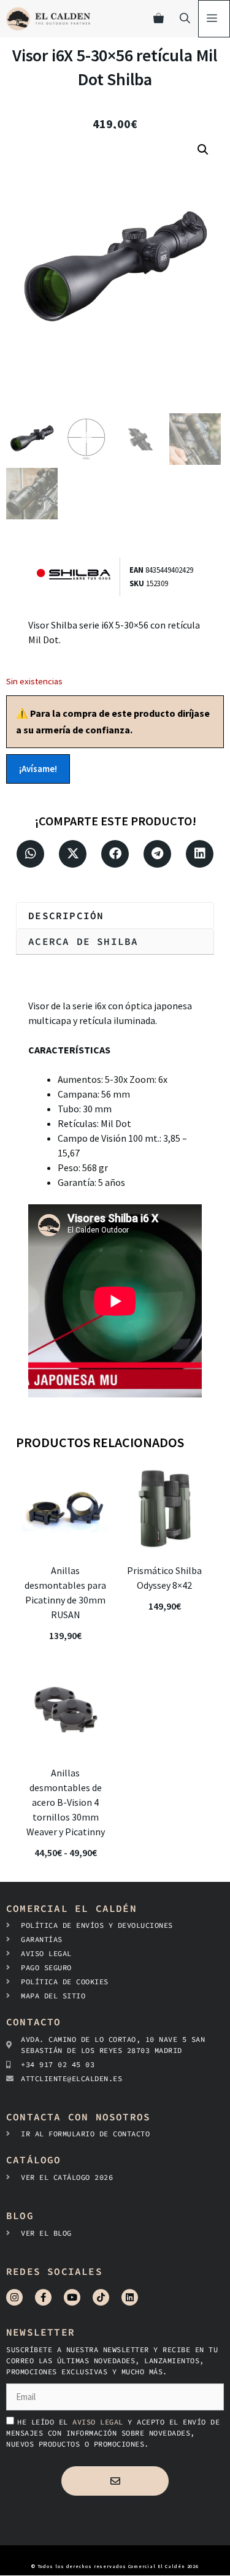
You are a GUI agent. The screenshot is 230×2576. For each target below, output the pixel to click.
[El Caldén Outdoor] (48, 19)
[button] (203, 150)
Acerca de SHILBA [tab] (83, 941)
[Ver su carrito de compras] (159, 19)
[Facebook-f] (43, 2297)
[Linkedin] (130, 2297)
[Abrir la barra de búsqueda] (185, 19)
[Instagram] (14, 2297)
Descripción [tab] (66, 915)
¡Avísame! (38, 769)
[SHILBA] (78, 577)
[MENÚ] (214, 19)
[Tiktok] (101, 2297)
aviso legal (100, 2422)
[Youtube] (72, 2297)
